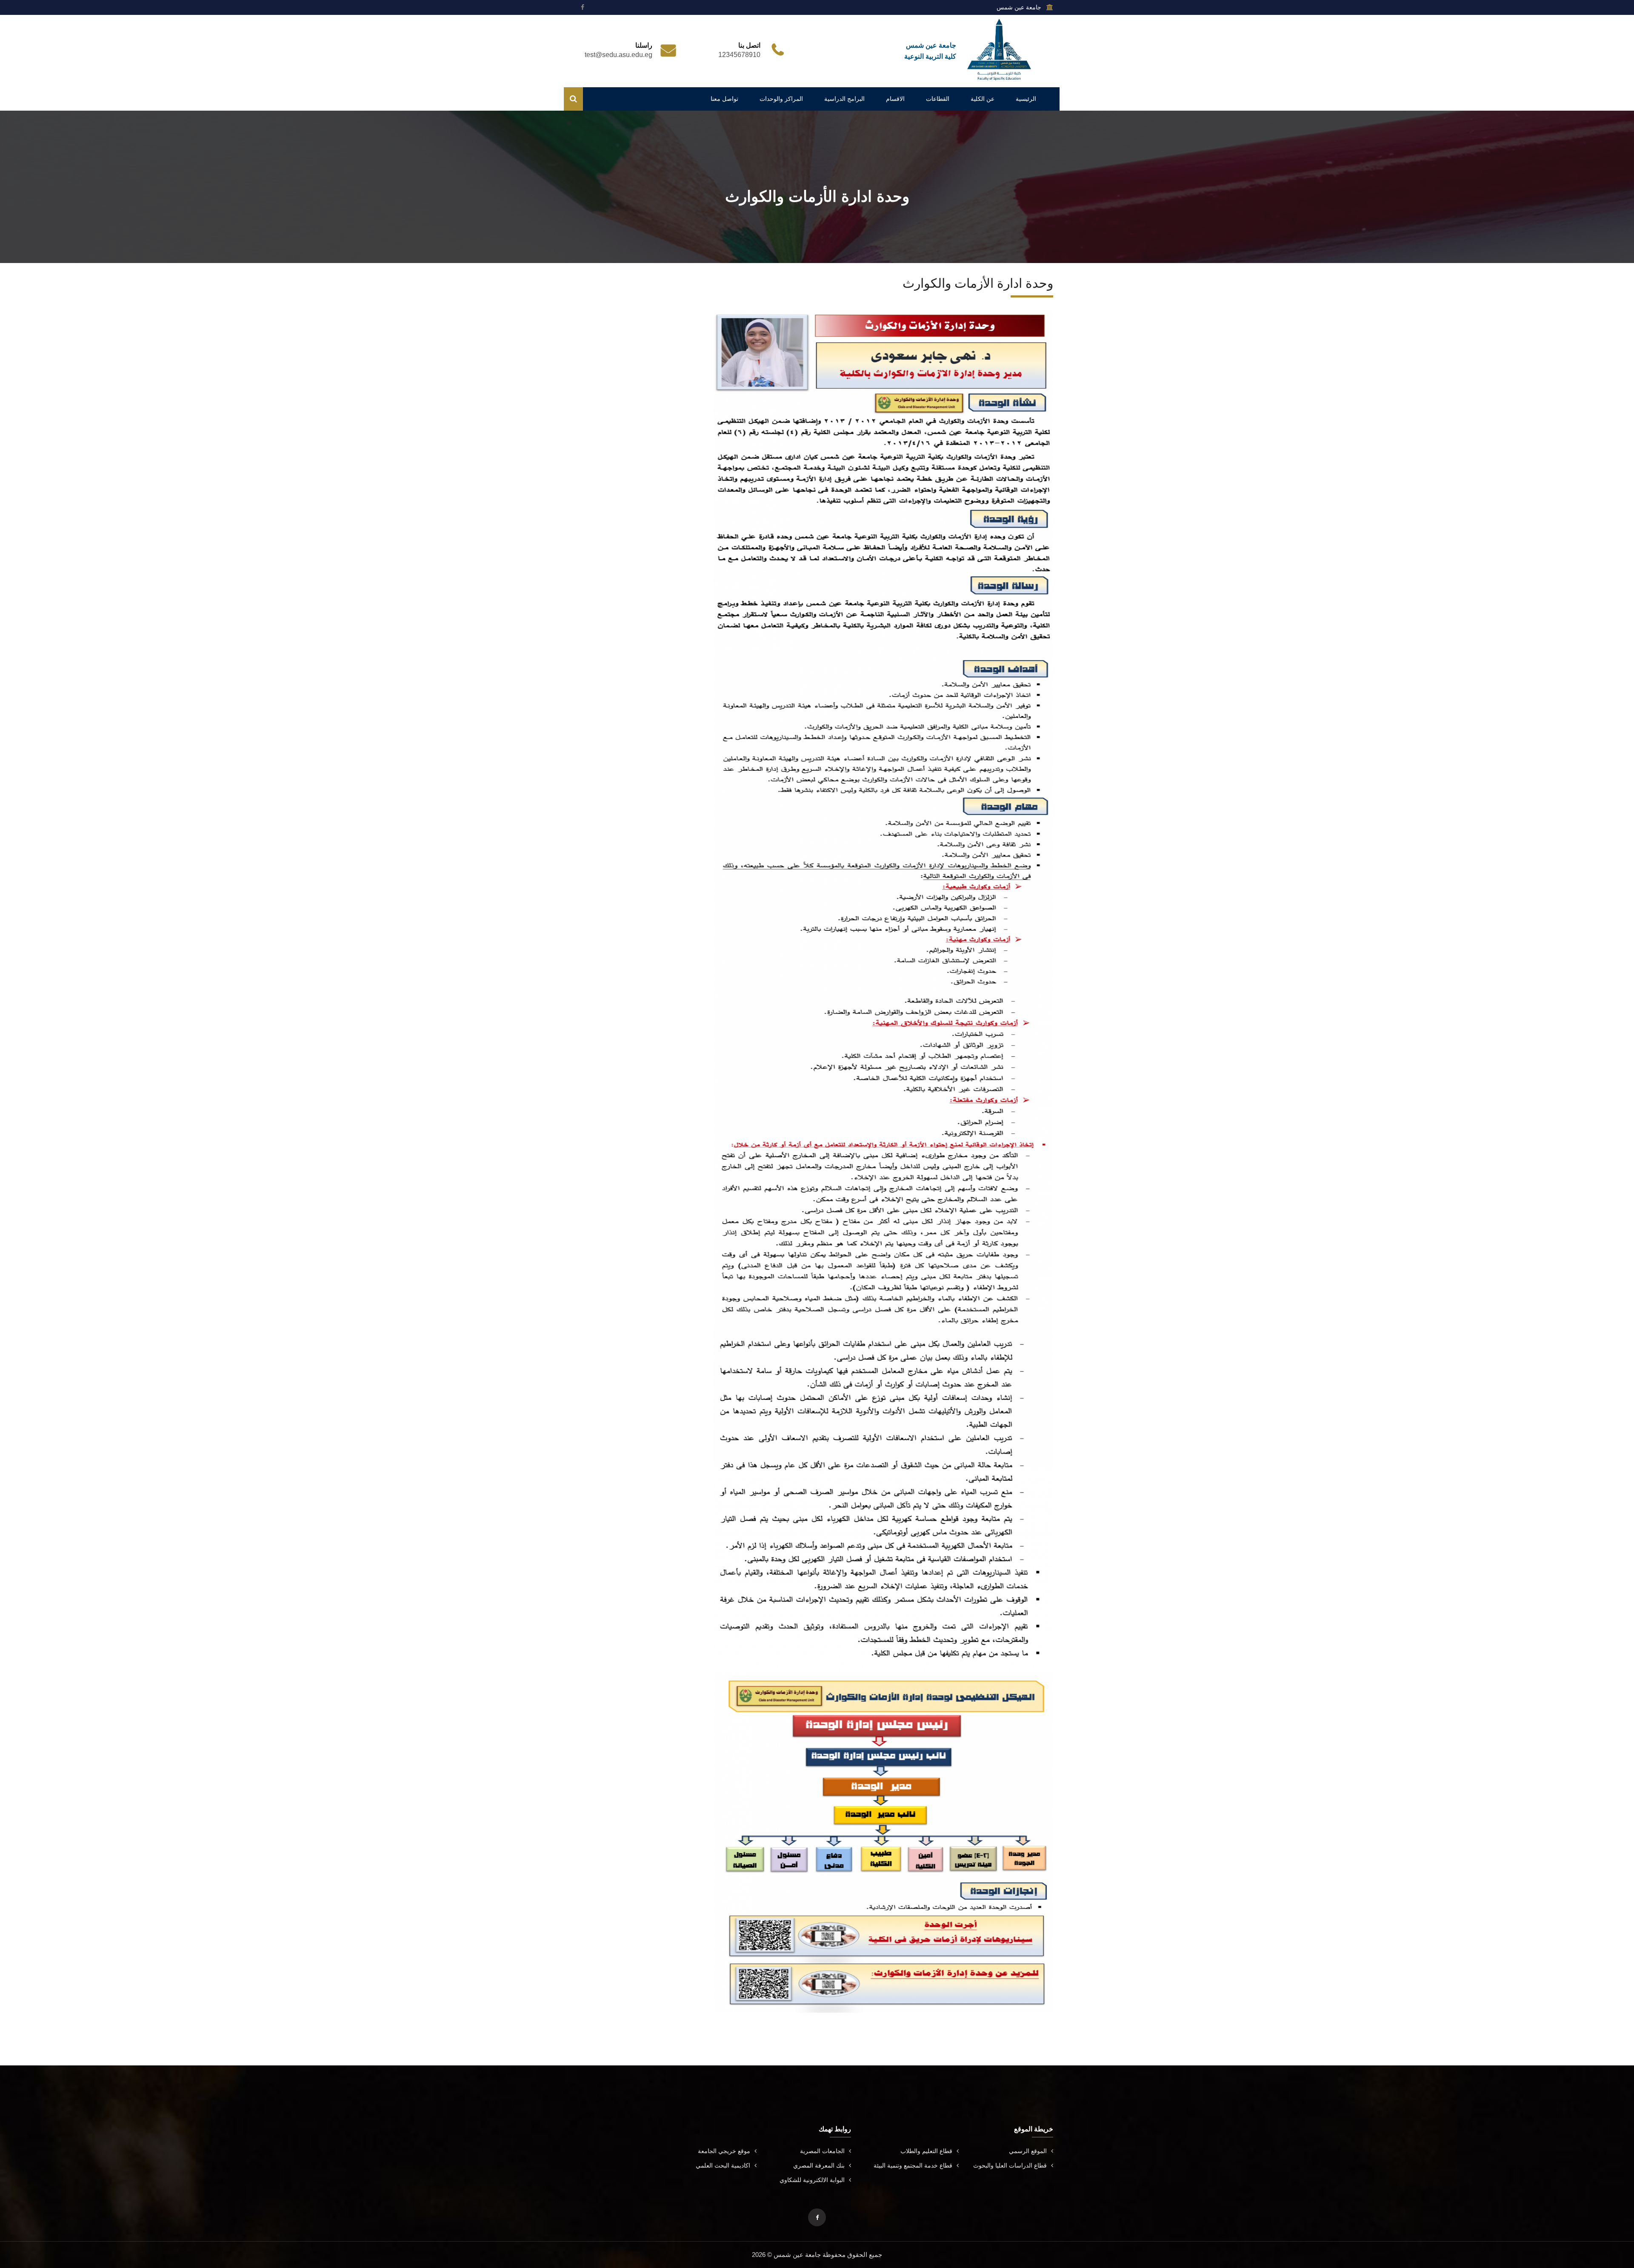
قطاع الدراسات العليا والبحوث (1010, 2165)
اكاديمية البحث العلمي (723, 2165)
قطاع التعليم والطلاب (926, 2151)
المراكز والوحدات (781, 99)
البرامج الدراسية (844, 99)
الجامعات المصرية (822, 2151)
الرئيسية (1026, 99)
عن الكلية (983, 99)
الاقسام (895, 99)
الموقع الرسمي (1028, 2151)
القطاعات (938, 99)
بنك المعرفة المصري (819, 2165)
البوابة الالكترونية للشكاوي (812, 2180)
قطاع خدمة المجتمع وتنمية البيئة (913, 2165)
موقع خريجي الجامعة (724, 2151)
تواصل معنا (724, 99)
